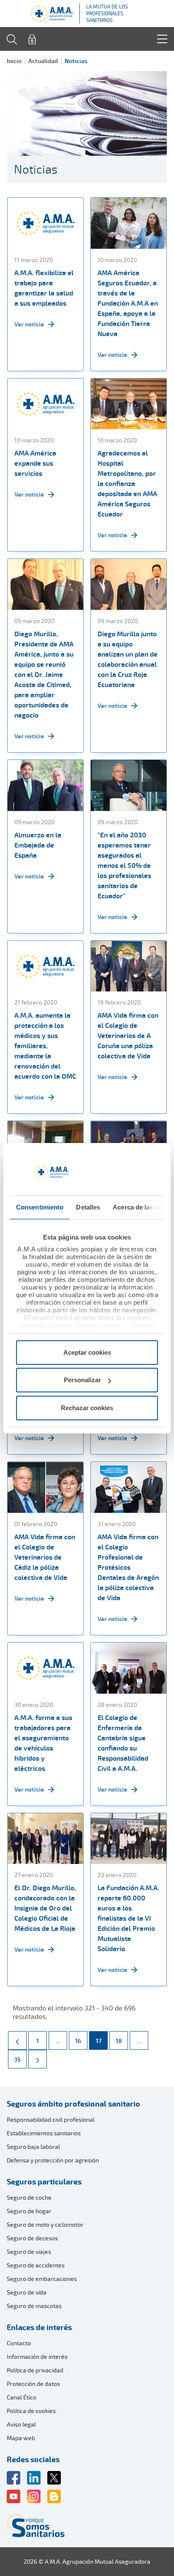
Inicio (14, 61)
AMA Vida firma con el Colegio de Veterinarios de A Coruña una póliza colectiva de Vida (128, 1035)
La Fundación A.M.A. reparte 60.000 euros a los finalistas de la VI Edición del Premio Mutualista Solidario (128, 1918)
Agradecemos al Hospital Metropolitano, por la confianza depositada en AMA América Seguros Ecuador (127, 483)
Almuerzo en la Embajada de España (38, 845)
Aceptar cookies (87, 1352)
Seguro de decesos (32, 2238)
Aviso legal (21, 2424)
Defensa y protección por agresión (53, 2160)
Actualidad (43, 61)
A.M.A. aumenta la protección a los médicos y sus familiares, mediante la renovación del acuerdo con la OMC (45, 1046)
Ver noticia (29, 324)
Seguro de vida (27, 2292)
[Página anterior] (17, 2040)
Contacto (19, 2343)
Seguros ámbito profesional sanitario (73, 2104)
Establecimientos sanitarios (44, 2133)
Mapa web (21, 2438)
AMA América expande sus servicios (35, 463)
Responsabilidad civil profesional (51, 2119)
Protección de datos (33, 2384)
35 (20, 2059)
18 (122, 2040)
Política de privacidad (35, 2370)
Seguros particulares (44, 2181)
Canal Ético (22, 2397)
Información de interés (37, 2357)
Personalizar (82, 1380)
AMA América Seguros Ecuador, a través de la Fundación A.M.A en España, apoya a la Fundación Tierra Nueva (128, 303)
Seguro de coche (29, 2197)
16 (81, 2040)
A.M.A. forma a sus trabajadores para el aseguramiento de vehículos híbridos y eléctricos (43, 1743)
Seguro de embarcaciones (42, 2279)
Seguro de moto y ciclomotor (45, 2224)
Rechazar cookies (87, 1408)
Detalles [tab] (88, 1207)
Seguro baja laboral (33, 2147)
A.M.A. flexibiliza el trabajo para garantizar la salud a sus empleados (44, 288)
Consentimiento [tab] (40, 1207)
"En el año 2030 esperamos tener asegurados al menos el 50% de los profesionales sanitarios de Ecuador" (124, 865)
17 (102, 2040)
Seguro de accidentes (36, 2265)
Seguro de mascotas (34, 2306)
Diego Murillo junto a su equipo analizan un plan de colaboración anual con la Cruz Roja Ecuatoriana (128, 659)
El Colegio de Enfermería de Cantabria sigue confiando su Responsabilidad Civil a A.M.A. (123, 1743)
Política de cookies (31, 2411)
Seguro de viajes (29, 2252)
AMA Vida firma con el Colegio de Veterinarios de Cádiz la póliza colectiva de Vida (45, 1557)
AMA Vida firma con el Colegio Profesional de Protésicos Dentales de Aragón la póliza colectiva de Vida (128, 1567)
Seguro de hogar (29, 2211)
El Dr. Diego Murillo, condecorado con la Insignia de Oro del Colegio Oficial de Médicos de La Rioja (45, 1908)
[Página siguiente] (38, 2059)
